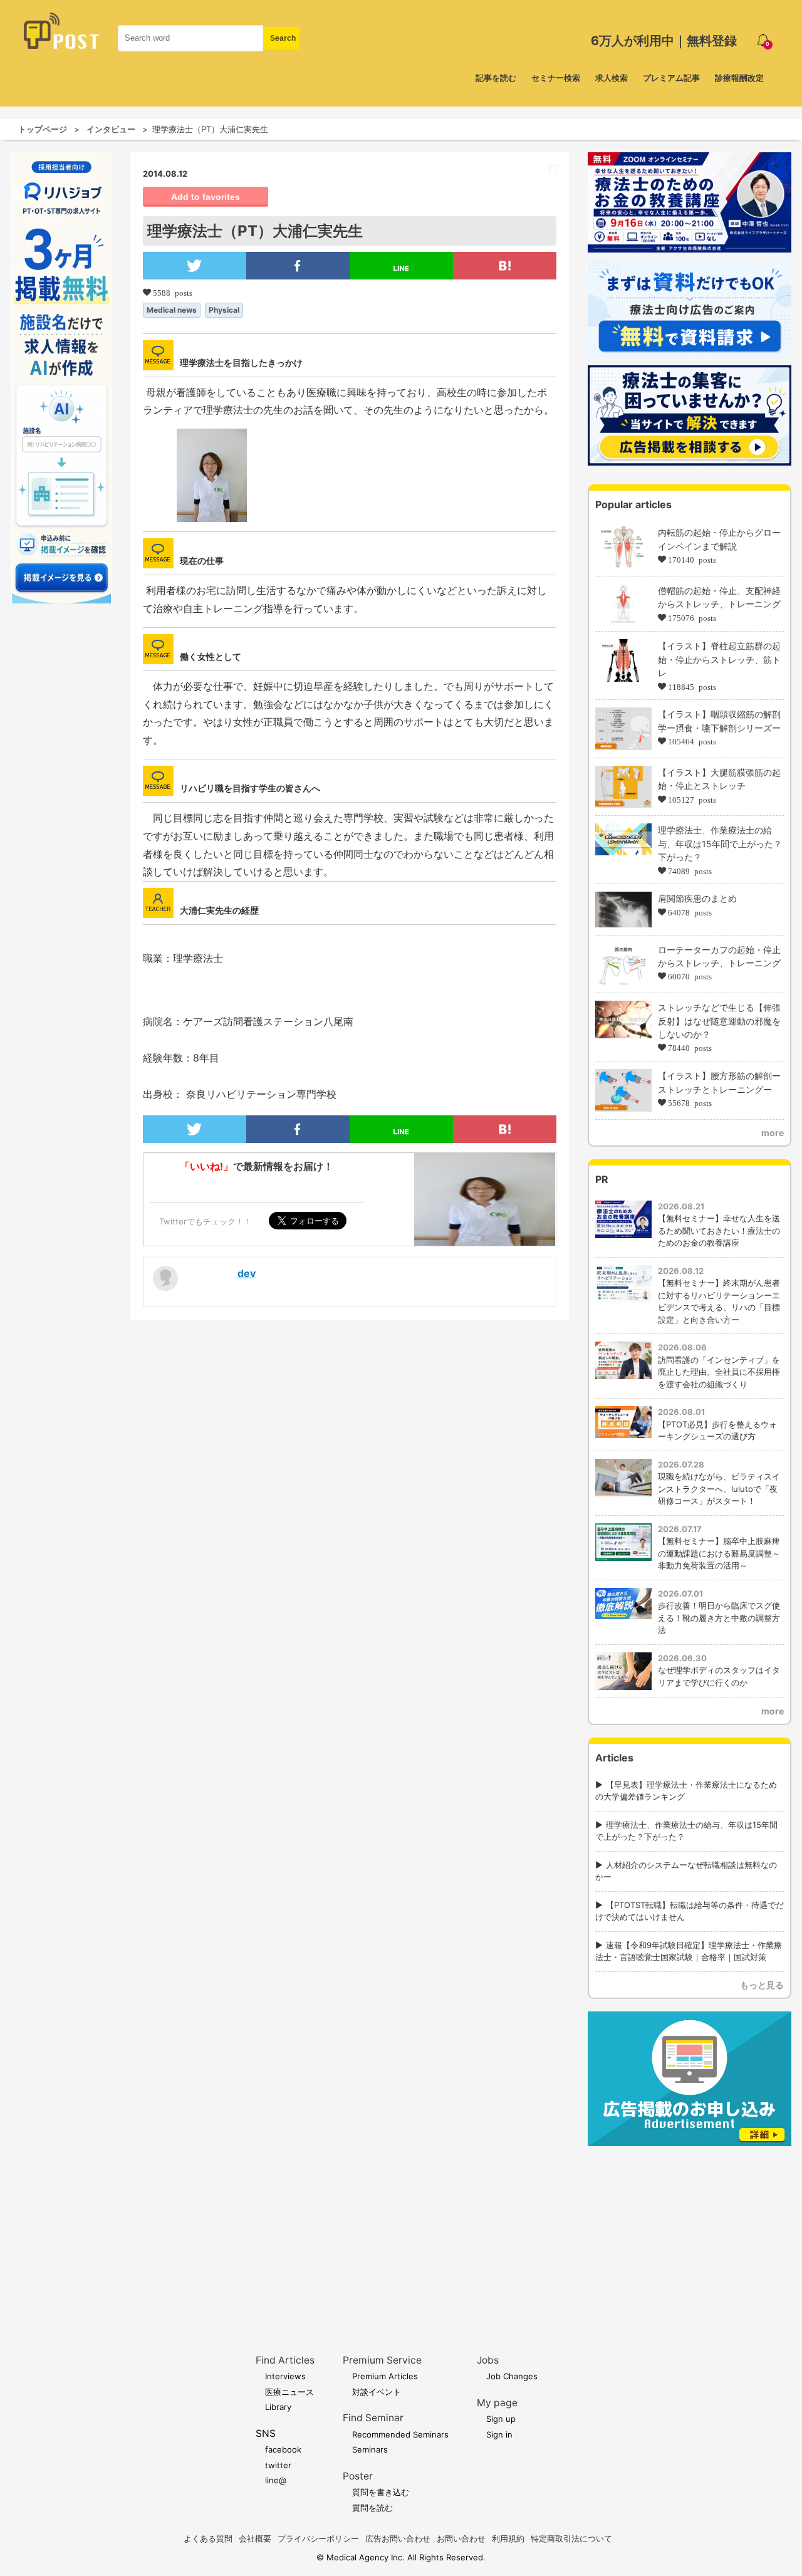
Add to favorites (206, 197)
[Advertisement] (690, 2231)
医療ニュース (289, 2392)
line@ (276, 2480)
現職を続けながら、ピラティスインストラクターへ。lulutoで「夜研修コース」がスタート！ (719, 1489)
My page (497, 2403)
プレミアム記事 (671, 78)
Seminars (370, 2449)
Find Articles (285, 2360)
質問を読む (372, 2508)
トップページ (43, 129)
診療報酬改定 (739, 78)
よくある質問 (208, 2538)
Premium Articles (385, 2376)
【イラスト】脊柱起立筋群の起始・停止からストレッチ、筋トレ (719, 659)
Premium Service (382, 2360)
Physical (224, 310)
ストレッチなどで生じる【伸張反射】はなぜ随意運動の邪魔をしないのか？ (719, 1021)
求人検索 (612, 78)
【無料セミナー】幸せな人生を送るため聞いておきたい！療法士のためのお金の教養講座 (719, 1230)
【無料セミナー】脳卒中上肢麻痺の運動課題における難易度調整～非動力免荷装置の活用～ (719, 1553)
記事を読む (496, 78)
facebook (283, 2449)
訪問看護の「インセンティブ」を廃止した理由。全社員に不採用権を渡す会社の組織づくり (719, 1372)
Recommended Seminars (400, 2434)
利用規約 (508, 2538)
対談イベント (377, 2392)
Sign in (499, 2434)
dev (247, 1273)
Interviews (285, 2376)
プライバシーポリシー (318, 2538)
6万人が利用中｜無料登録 (664, 41)
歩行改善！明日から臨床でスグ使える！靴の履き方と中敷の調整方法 (719, 1618)
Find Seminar (373, 2418)
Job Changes (512, 2376)
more (773, 1133)
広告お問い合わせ (398, 2538)
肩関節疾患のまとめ (697, 898)
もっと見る (762, 1985)
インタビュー (111, 129)
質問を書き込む (381, 2492)
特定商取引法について (571, 2538)
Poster (358, 2476)
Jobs (488, 2360)
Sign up (501, 2419)
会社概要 (255, 2538)
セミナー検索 (556, 78)
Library (278, 2407)
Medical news (172, 310)
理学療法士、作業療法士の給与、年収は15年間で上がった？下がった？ (720, 843)
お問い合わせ (461, 2538)
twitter (278, 2465)
